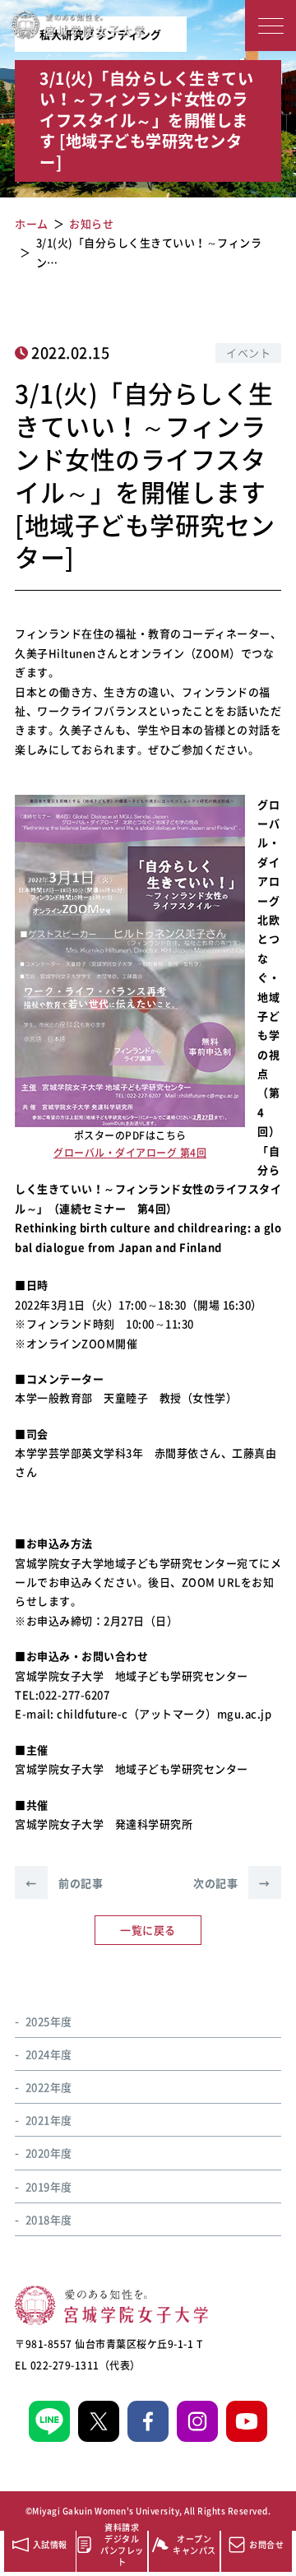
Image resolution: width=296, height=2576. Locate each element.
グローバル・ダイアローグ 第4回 (130, 1153)
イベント (248, 353)
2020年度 (49, 2153)
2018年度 (49, 2219)
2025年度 (49, 2021)
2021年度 (49, 2120)
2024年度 (49, 2054)
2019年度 (49, 2186)
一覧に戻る (148, 1930)
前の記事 (64, 1883)
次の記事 (232, 1883)
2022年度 (49, 2087)
